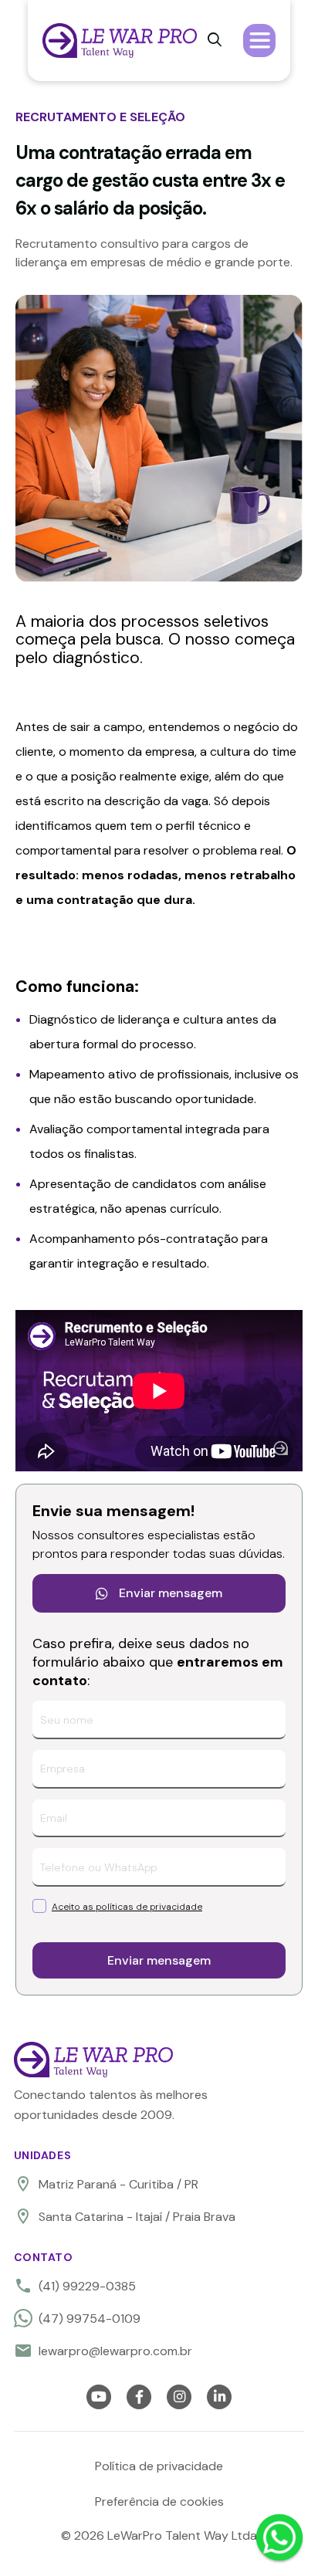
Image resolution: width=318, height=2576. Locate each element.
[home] (120, 41)
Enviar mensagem (159, 1593)
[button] (259, 40)
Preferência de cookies (159, 2502)
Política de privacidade (159, 2466)
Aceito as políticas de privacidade (127, 1907)
